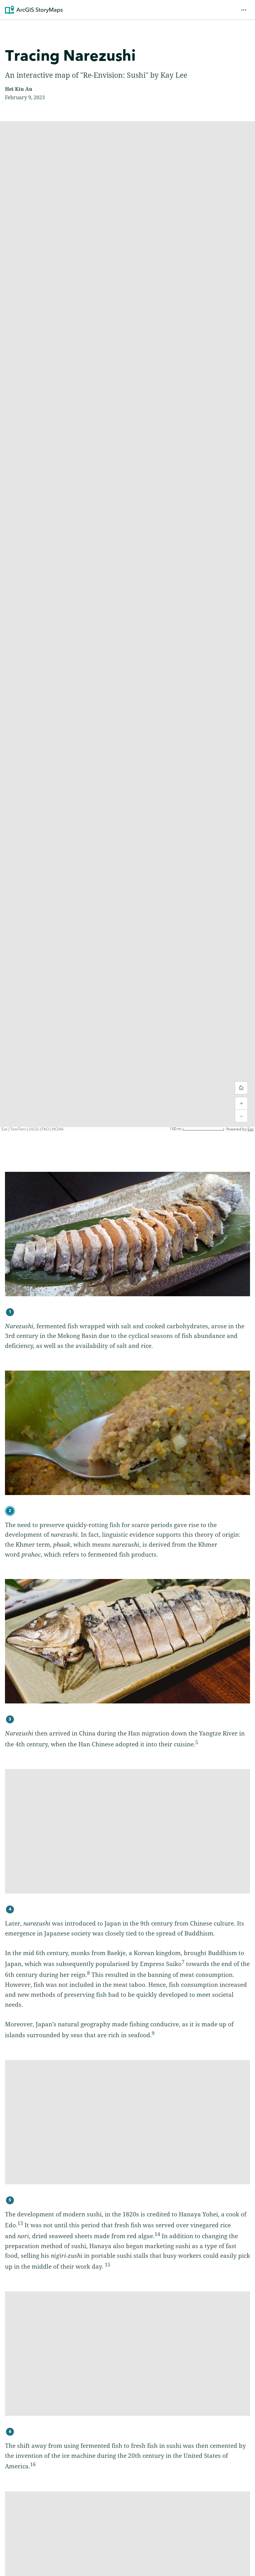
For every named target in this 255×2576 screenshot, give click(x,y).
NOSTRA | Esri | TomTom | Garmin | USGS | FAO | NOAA (50, 1130)
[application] (127, 627)
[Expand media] (127, 1234)
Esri (250, 1129)
